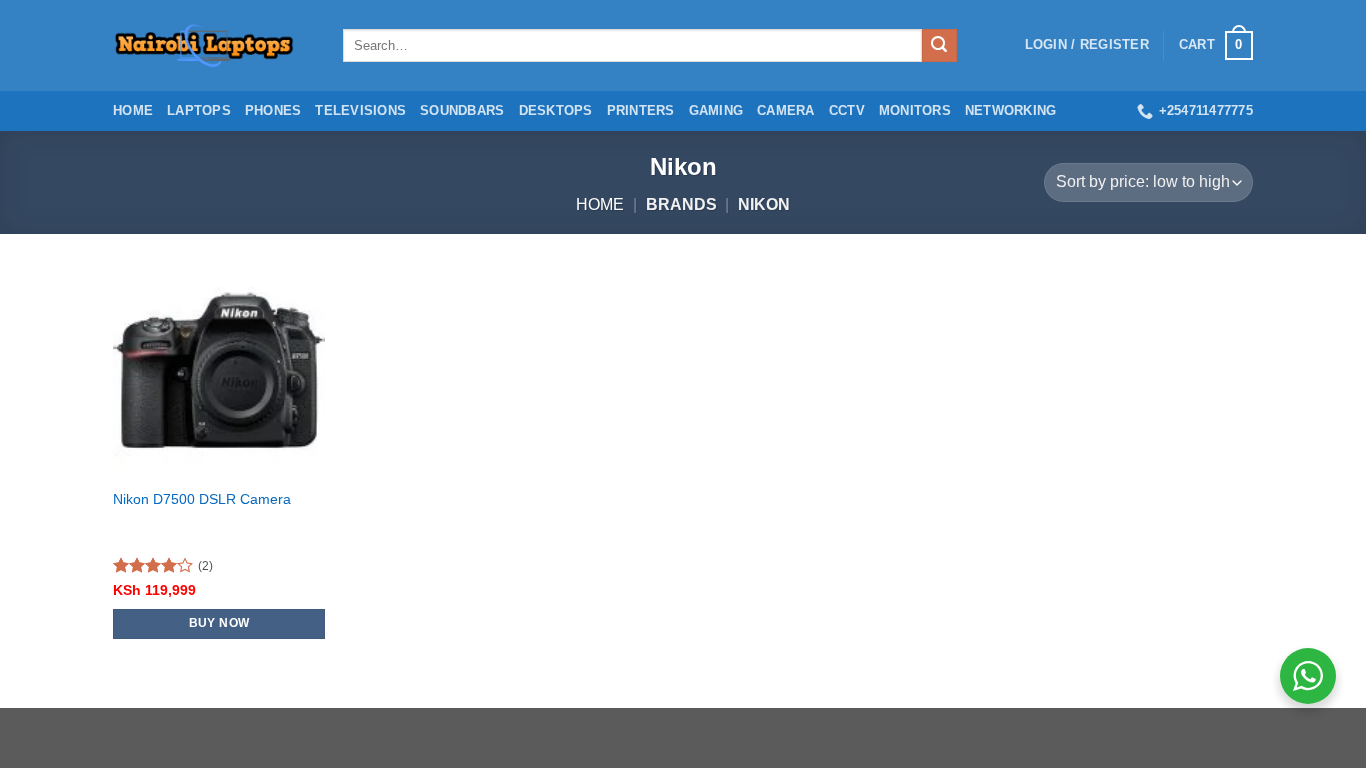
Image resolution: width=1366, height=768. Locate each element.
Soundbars (462, 110)
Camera (786, 110)
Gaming (716, 110)
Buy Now (219, 623)
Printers (641, 110)
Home (133, 110)
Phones (273, 110)
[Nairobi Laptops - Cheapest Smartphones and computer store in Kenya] (213, 45)
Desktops (556, 110)
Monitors (915, 110)
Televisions (360, 110)
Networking (1011, 110)
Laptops (199, 110)
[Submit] (939, 46)
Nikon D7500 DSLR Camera (202, 499)
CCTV (847, 110)
